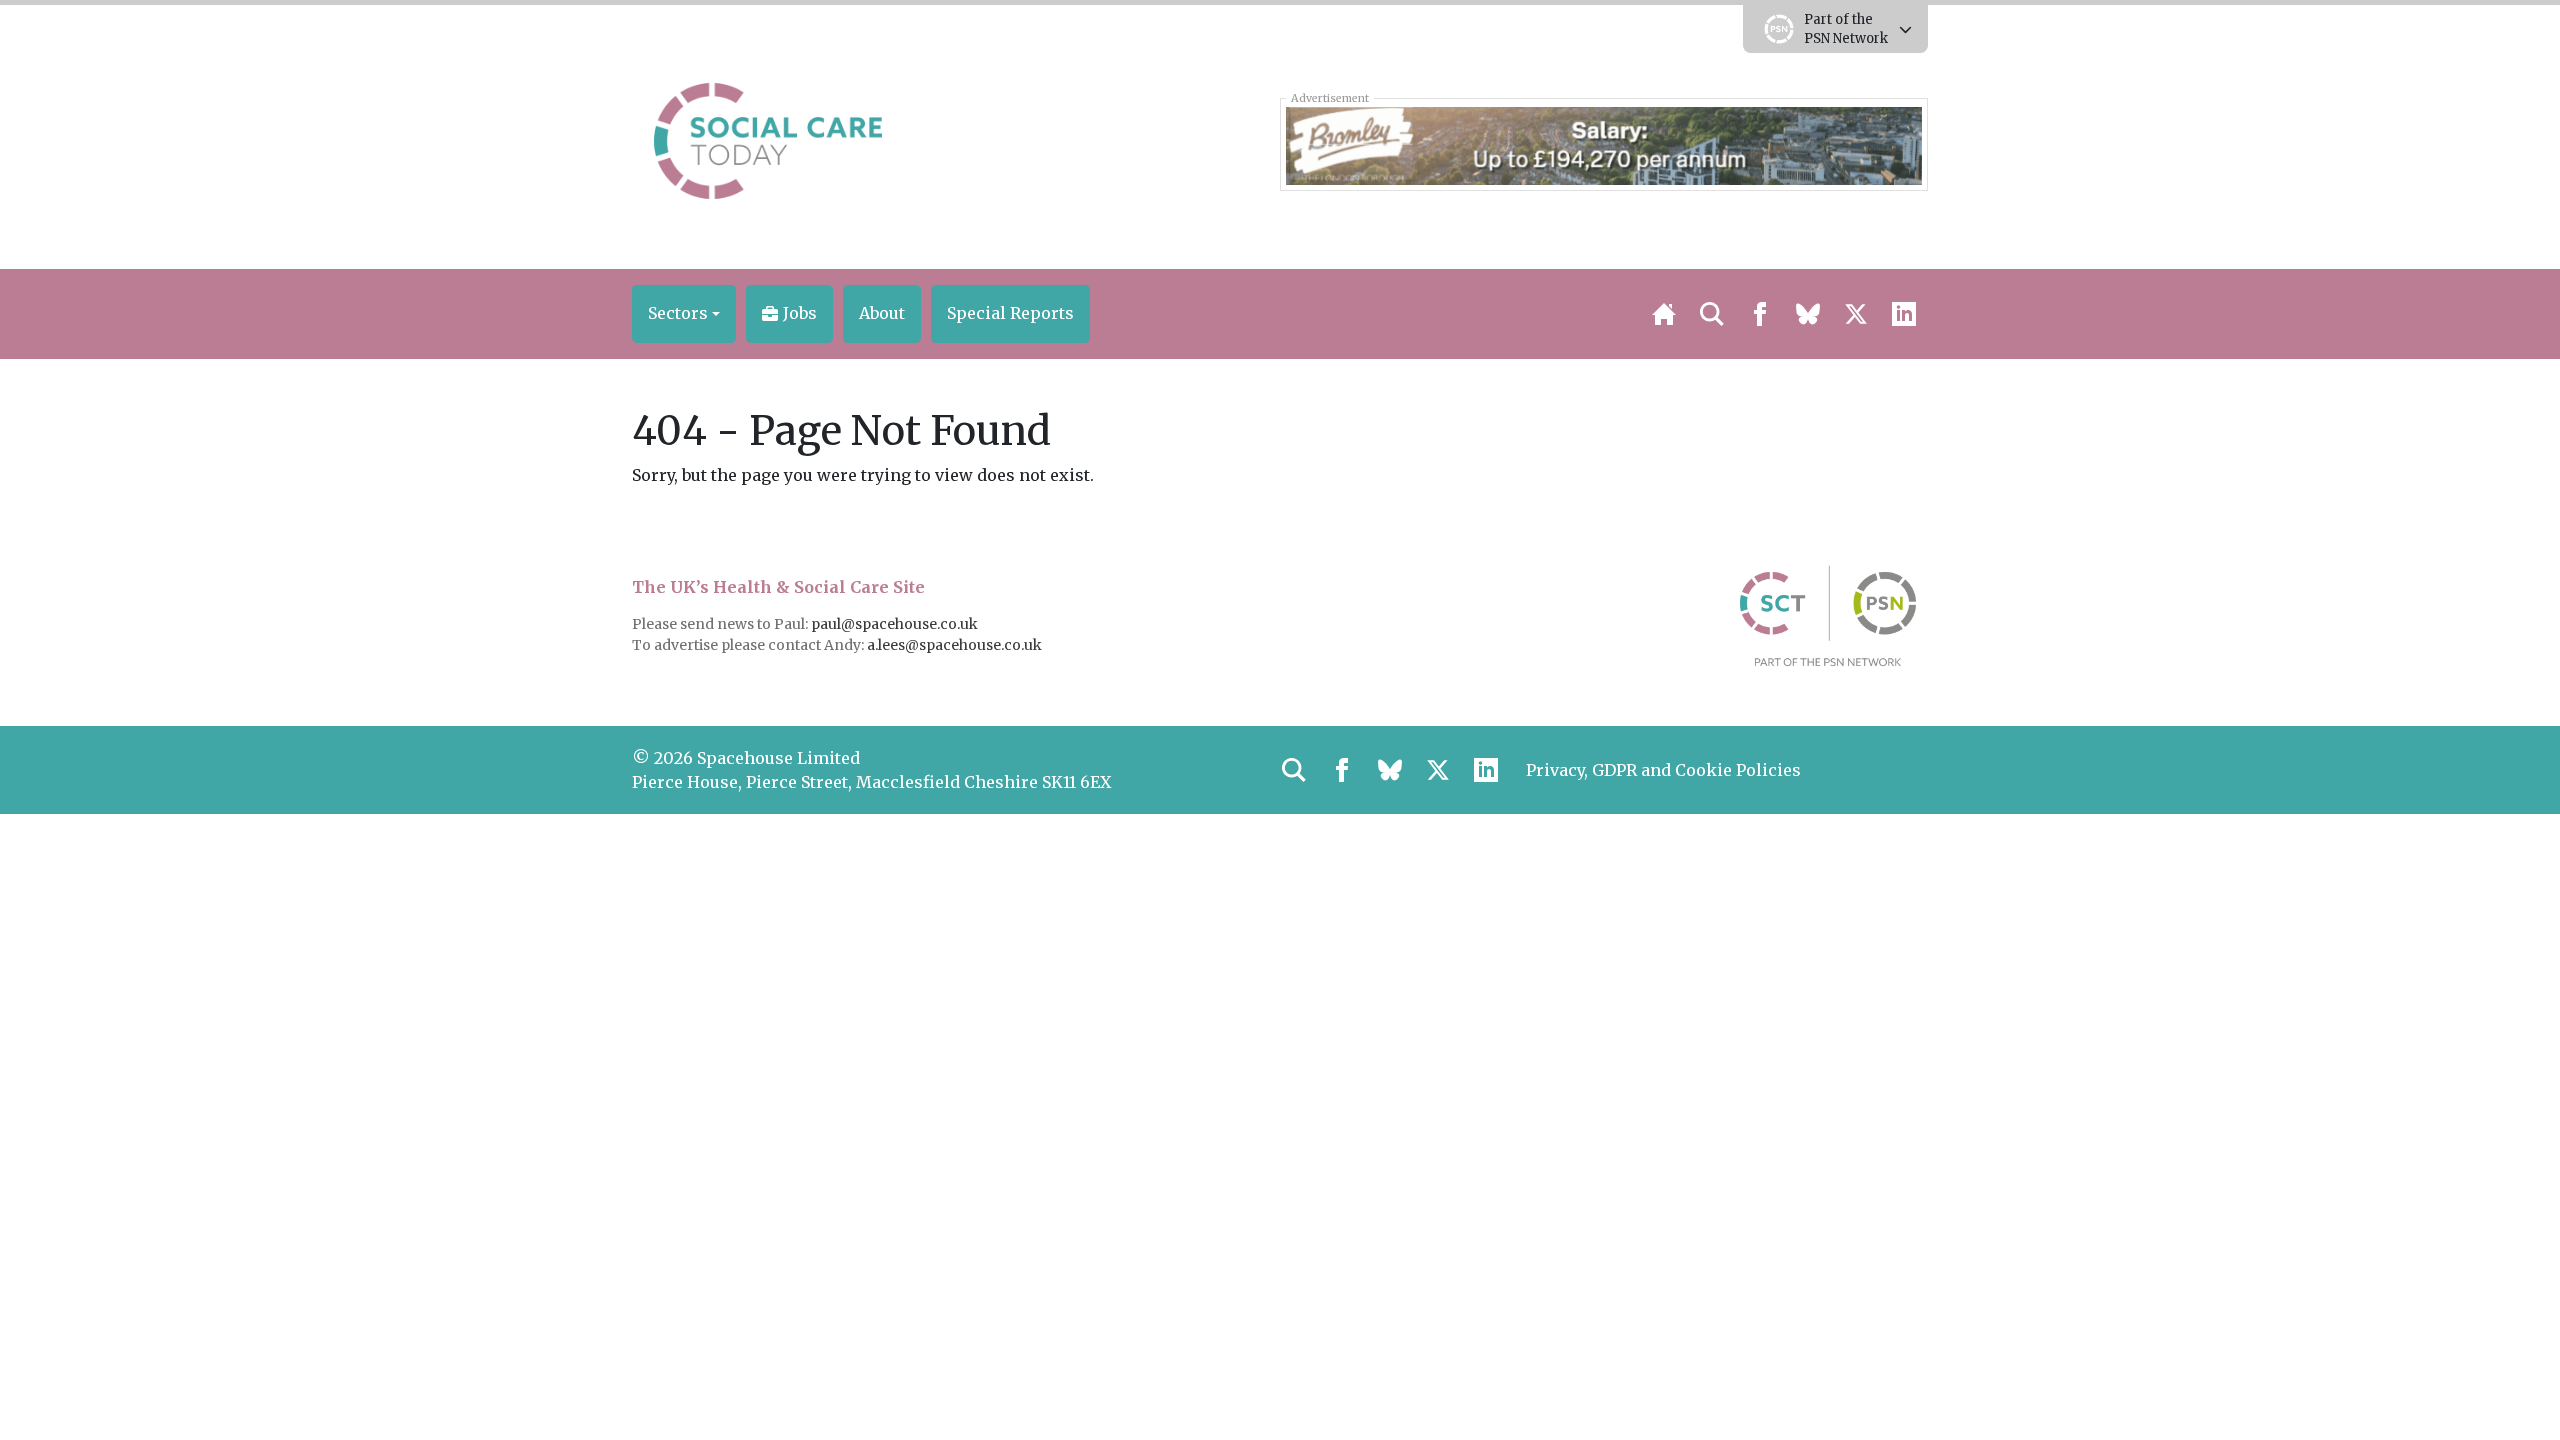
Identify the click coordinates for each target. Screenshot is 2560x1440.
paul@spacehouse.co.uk (896, 624)
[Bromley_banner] (1603, 144)
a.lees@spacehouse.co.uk (956, 645)
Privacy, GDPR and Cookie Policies (1663, 770)
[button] (684, 314)
